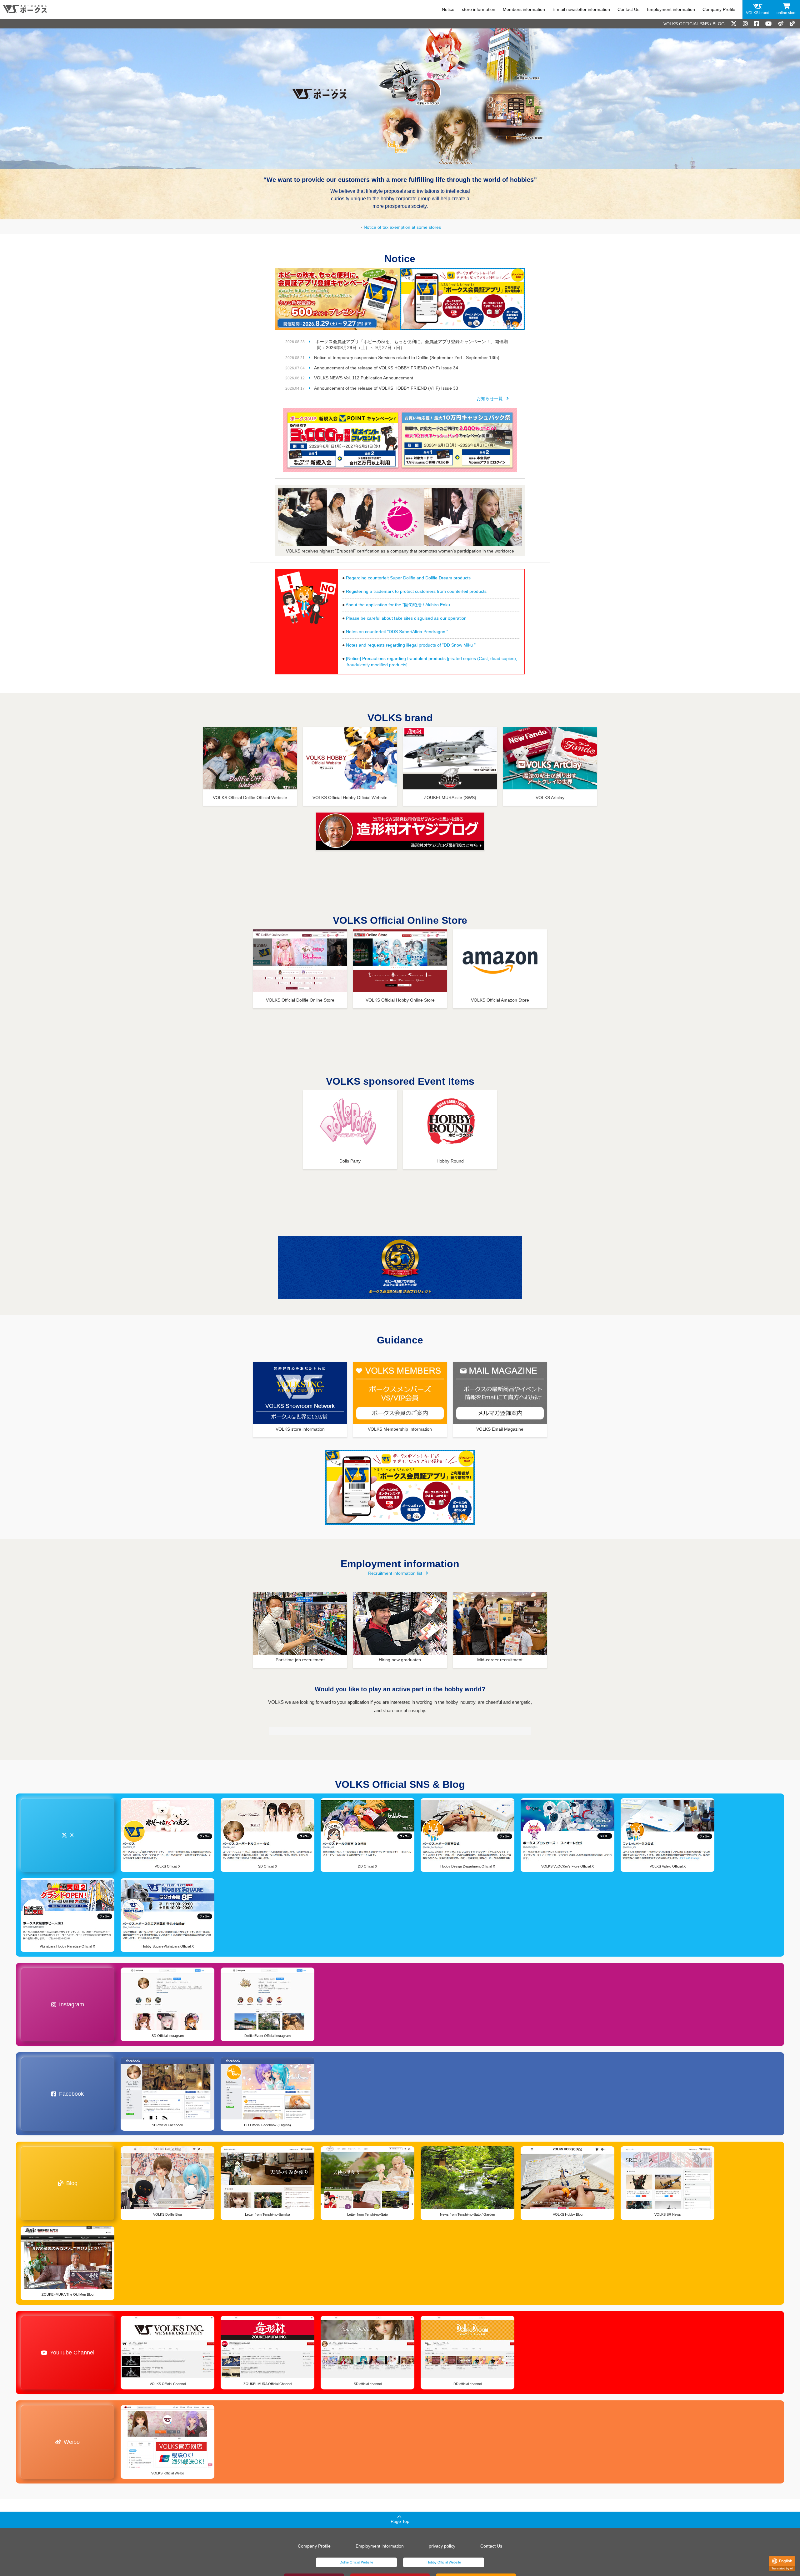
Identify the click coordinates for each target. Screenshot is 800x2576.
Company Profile (719, 9)
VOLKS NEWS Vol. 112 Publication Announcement (364, 378)
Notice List (492, 398)
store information (479, 9)
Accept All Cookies (64, 2537)
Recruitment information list (395, 1573)
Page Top (400, 2521)
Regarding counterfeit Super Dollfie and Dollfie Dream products (408, 578)
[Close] (114, 2464)
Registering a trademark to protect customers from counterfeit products (416, 591)
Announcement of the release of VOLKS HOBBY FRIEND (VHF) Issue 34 (386, 368)
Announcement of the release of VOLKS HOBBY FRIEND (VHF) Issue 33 (386, 388)
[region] (64, 2513)
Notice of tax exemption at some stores (402, 227)
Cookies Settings (64, 2553)
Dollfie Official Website (356, 2562)
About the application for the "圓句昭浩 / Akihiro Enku (398, 605)
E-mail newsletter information (581, 9)
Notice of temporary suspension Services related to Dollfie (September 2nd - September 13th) (407, 358)
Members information (524, 9)
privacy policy (442, 2546)
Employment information (671, 9)
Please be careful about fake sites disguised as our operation (406, 618)
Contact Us (628, 9)
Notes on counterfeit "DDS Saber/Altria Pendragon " (397, 632)
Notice (448, 9)
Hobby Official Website (444, 2562)
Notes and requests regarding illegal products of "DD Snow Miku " (411, 645)
